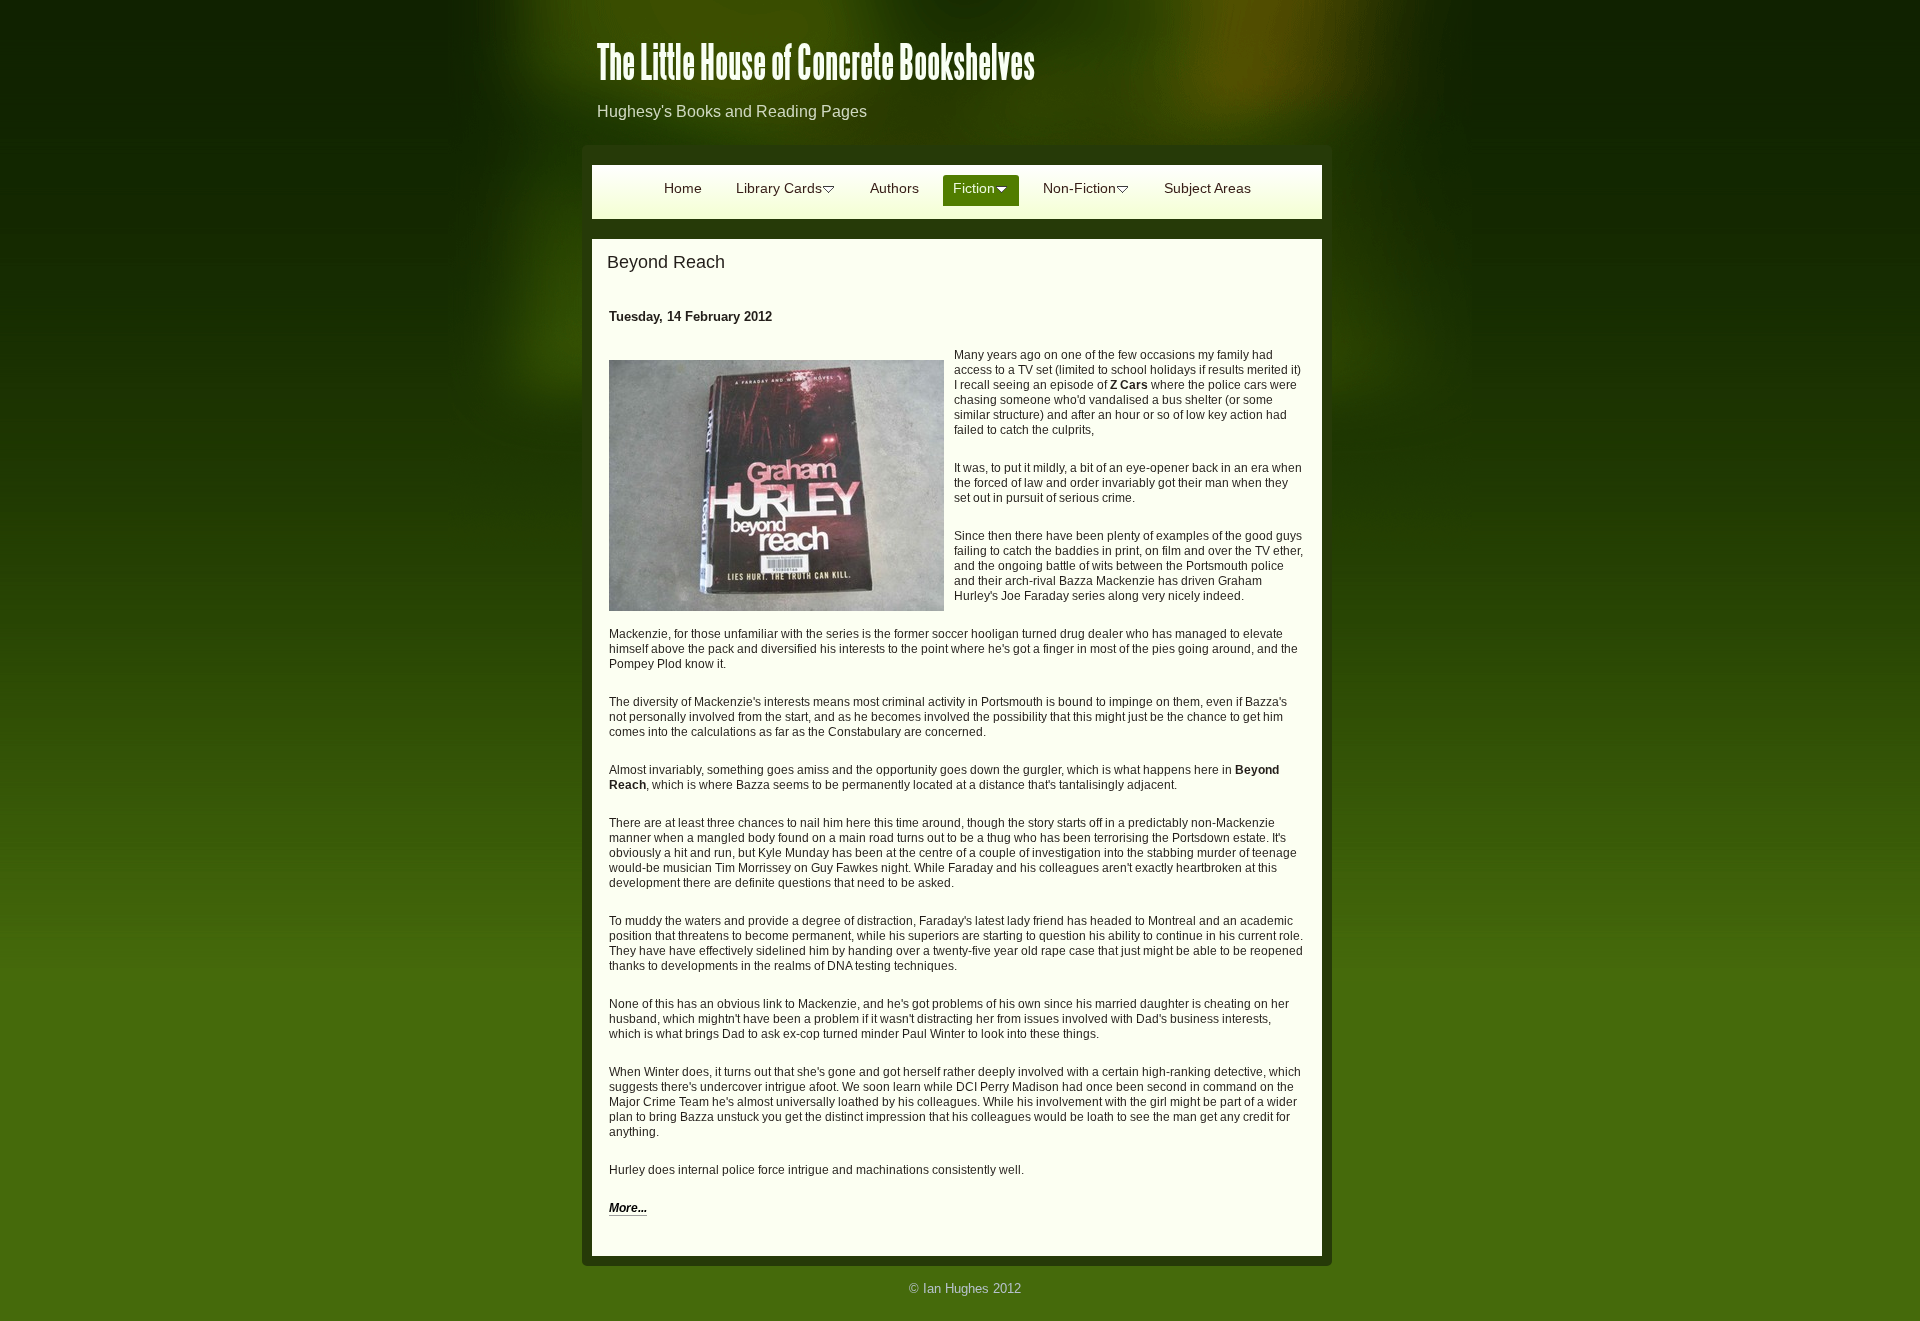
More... (628, 1208)
